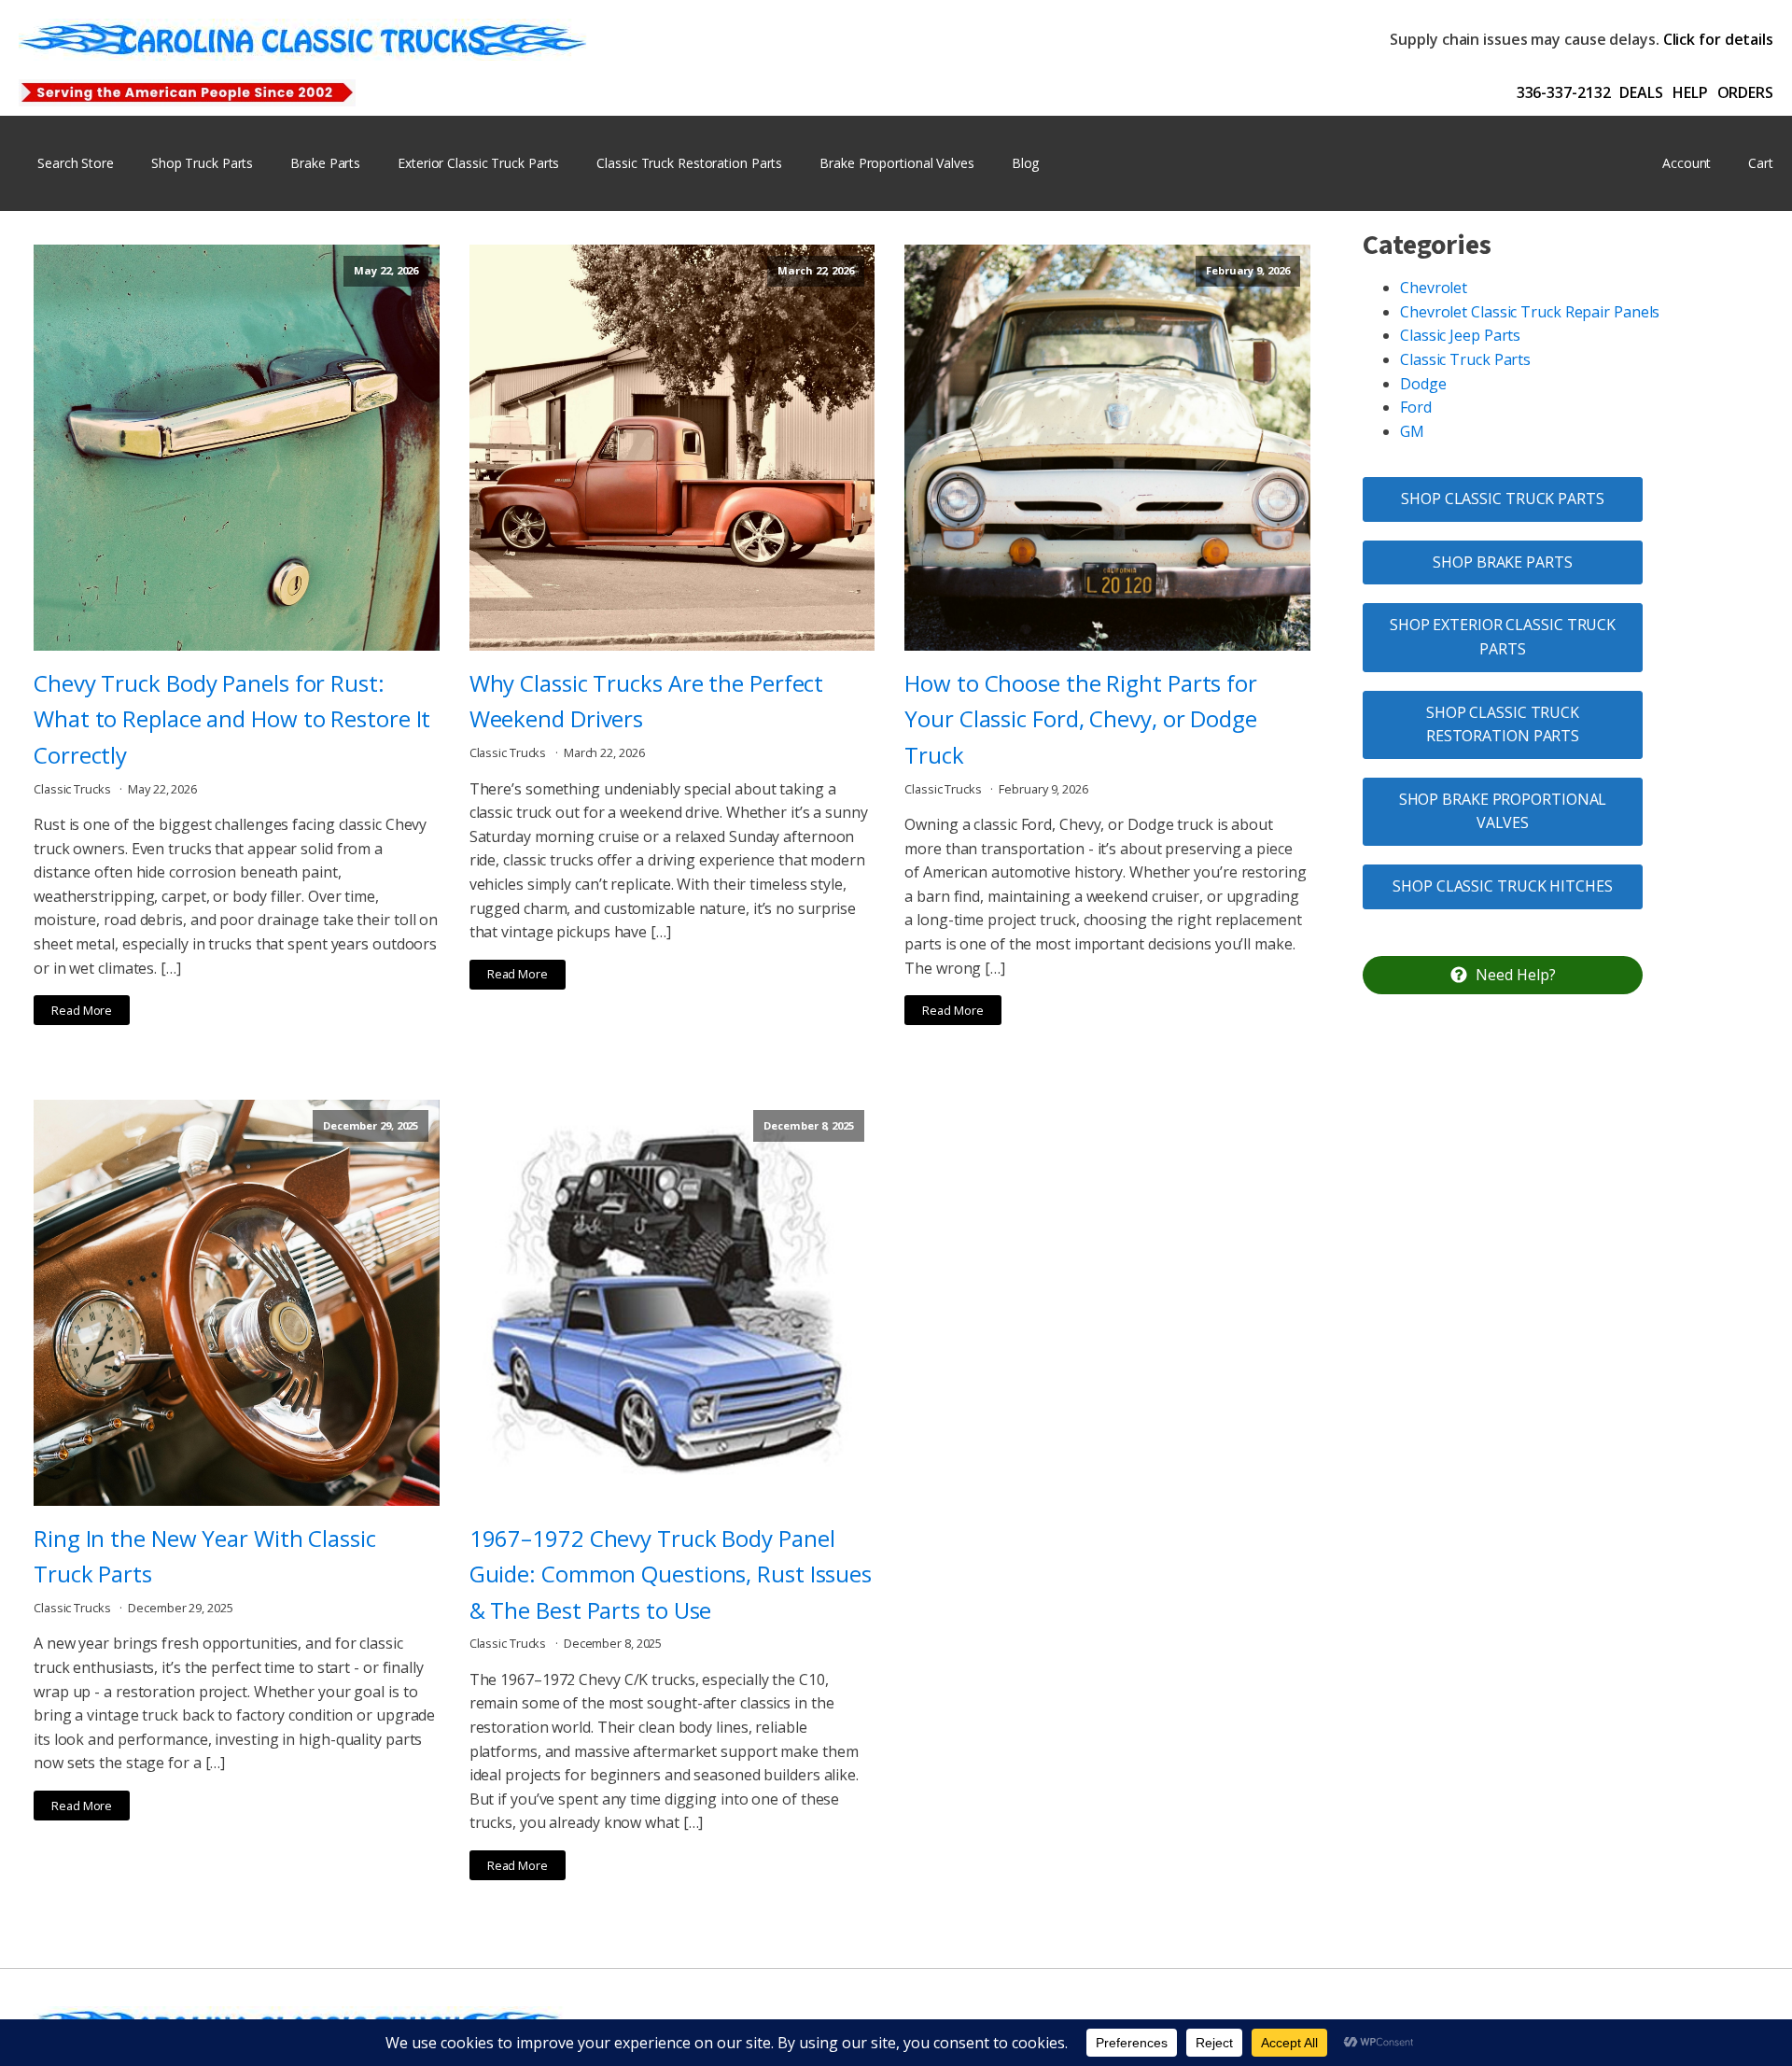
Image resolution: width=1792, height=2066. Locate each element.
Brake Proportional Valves (897, 163)
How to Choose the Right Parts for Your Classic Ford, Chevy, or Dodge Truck (1081, 719)
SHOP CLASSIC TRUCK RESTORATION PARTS (1503, 724)
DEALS (1641, 92)
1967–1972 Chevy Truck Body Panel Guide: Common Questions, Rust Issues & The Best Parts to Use (671, 1574)
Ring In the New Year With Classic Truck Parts (205, 1556)
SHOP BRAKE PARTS (1502, 562)
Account (1687, 163)
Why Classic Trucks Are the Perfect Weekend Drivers (647, 701)
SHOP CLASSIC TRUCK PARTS (1503, 499)
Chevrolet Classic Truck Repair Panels (1530, 312)
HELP (1690, 92)
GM (1412, 431)
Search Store (76, 163)
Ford (1416, 407)
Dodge (1423, 384)
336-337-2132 (1564, 92)
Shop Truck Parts (202, 163)
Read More (82, 1010)
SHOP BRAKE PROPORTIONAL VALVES (1503, 811)
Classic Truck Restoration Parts (689, 163)
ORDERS (1745, 92)
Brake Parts (325, 163)
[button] (1503, 976)
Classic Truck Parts (1465, 359)
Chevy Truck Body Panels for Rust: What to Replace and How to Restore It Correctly (232, 719)
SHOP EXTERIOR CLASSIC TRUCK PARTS (1503, 637)
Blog (1026, 163)
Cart (1761, 163)
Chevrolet (1434, 288)
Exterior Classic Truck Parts (478, 163)
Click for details (1718, 39)
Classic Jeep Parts (1460, 335)
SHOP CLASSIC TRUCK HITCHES (1502, 886)
